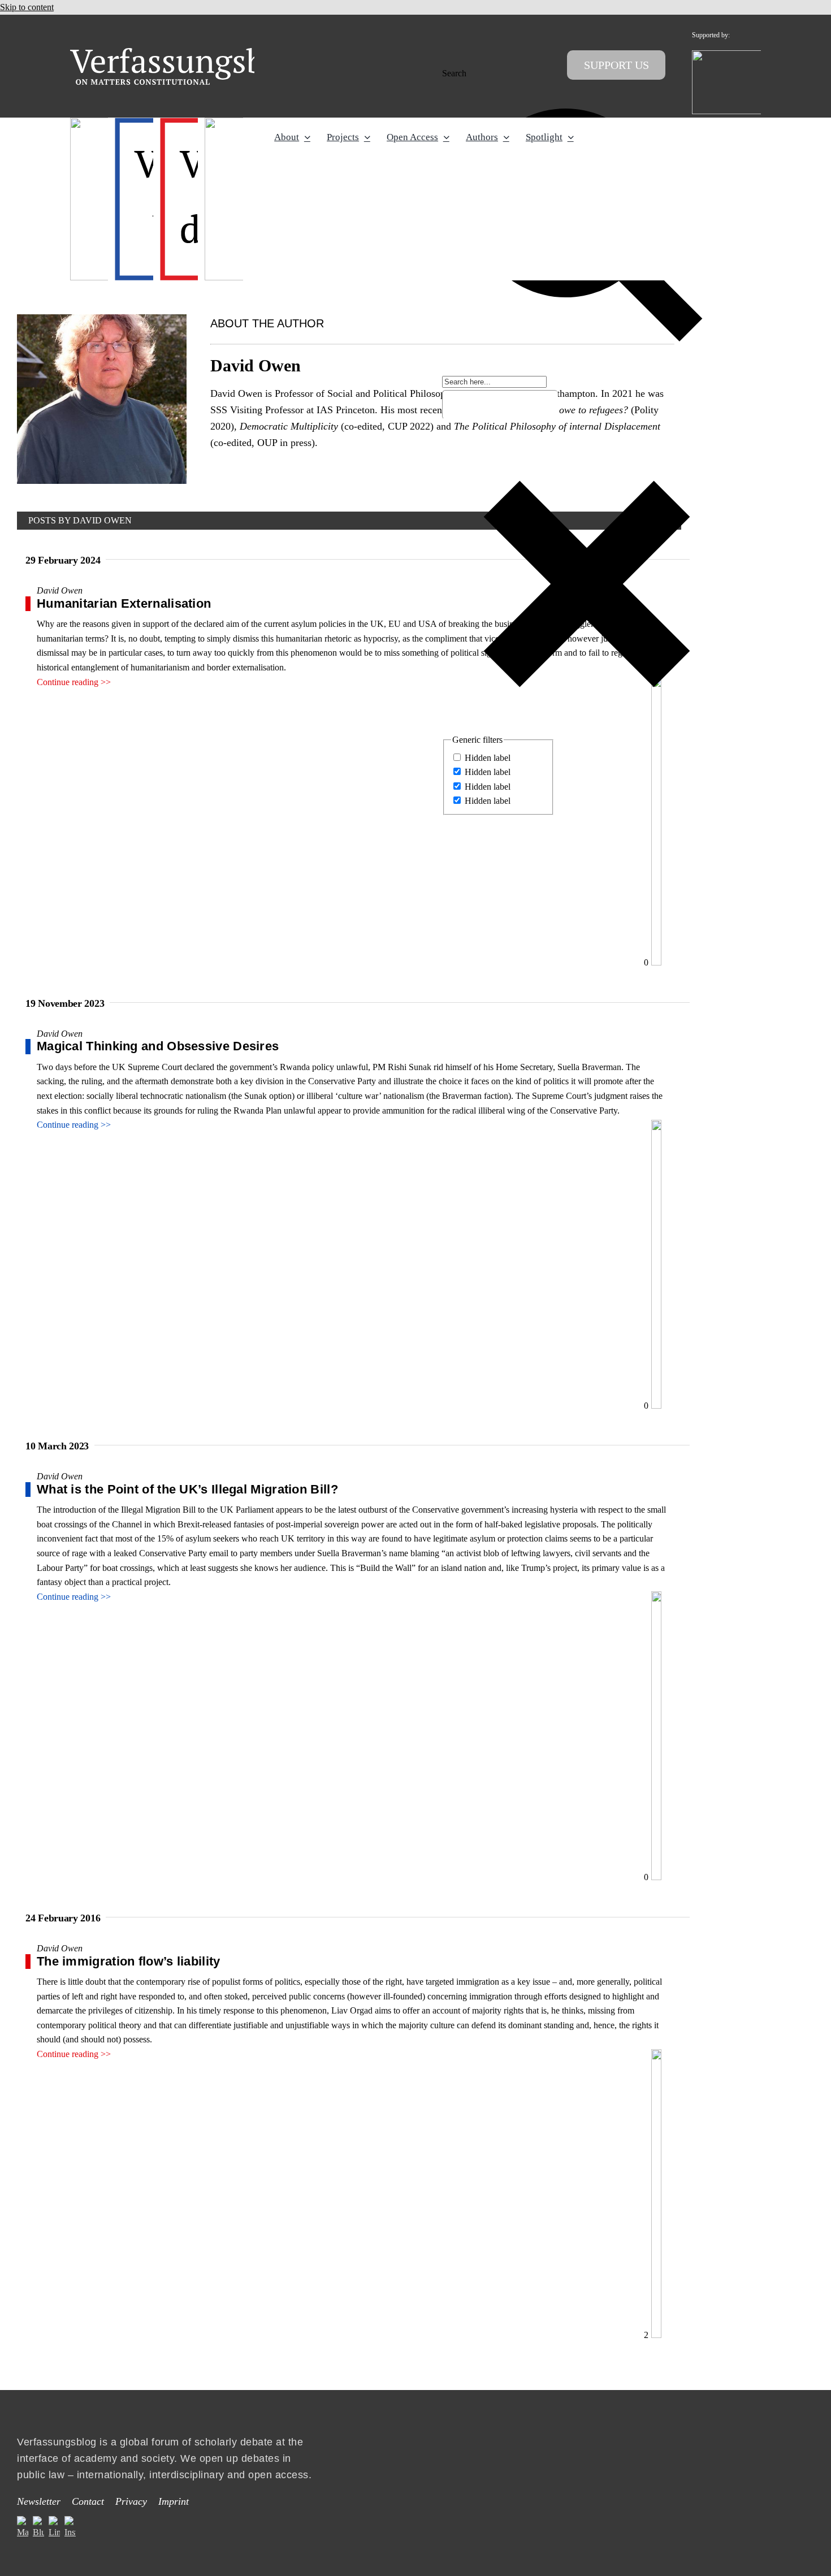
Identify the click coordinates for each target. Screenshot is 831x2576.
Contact (88, 2501)
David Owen (60, 590)
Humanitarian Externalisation (124, 603)
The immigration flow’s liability (129, 1961)
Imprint (174, 2501)
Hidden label (488, 758)
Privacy (131, 2501)
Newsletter (39, 2501)
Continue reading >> (74, 682)
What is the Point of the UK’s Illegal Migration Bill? (187, 1489)
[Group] (190, 52)
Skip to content (27, 7)
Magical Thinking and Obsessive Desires (158, 1046)
